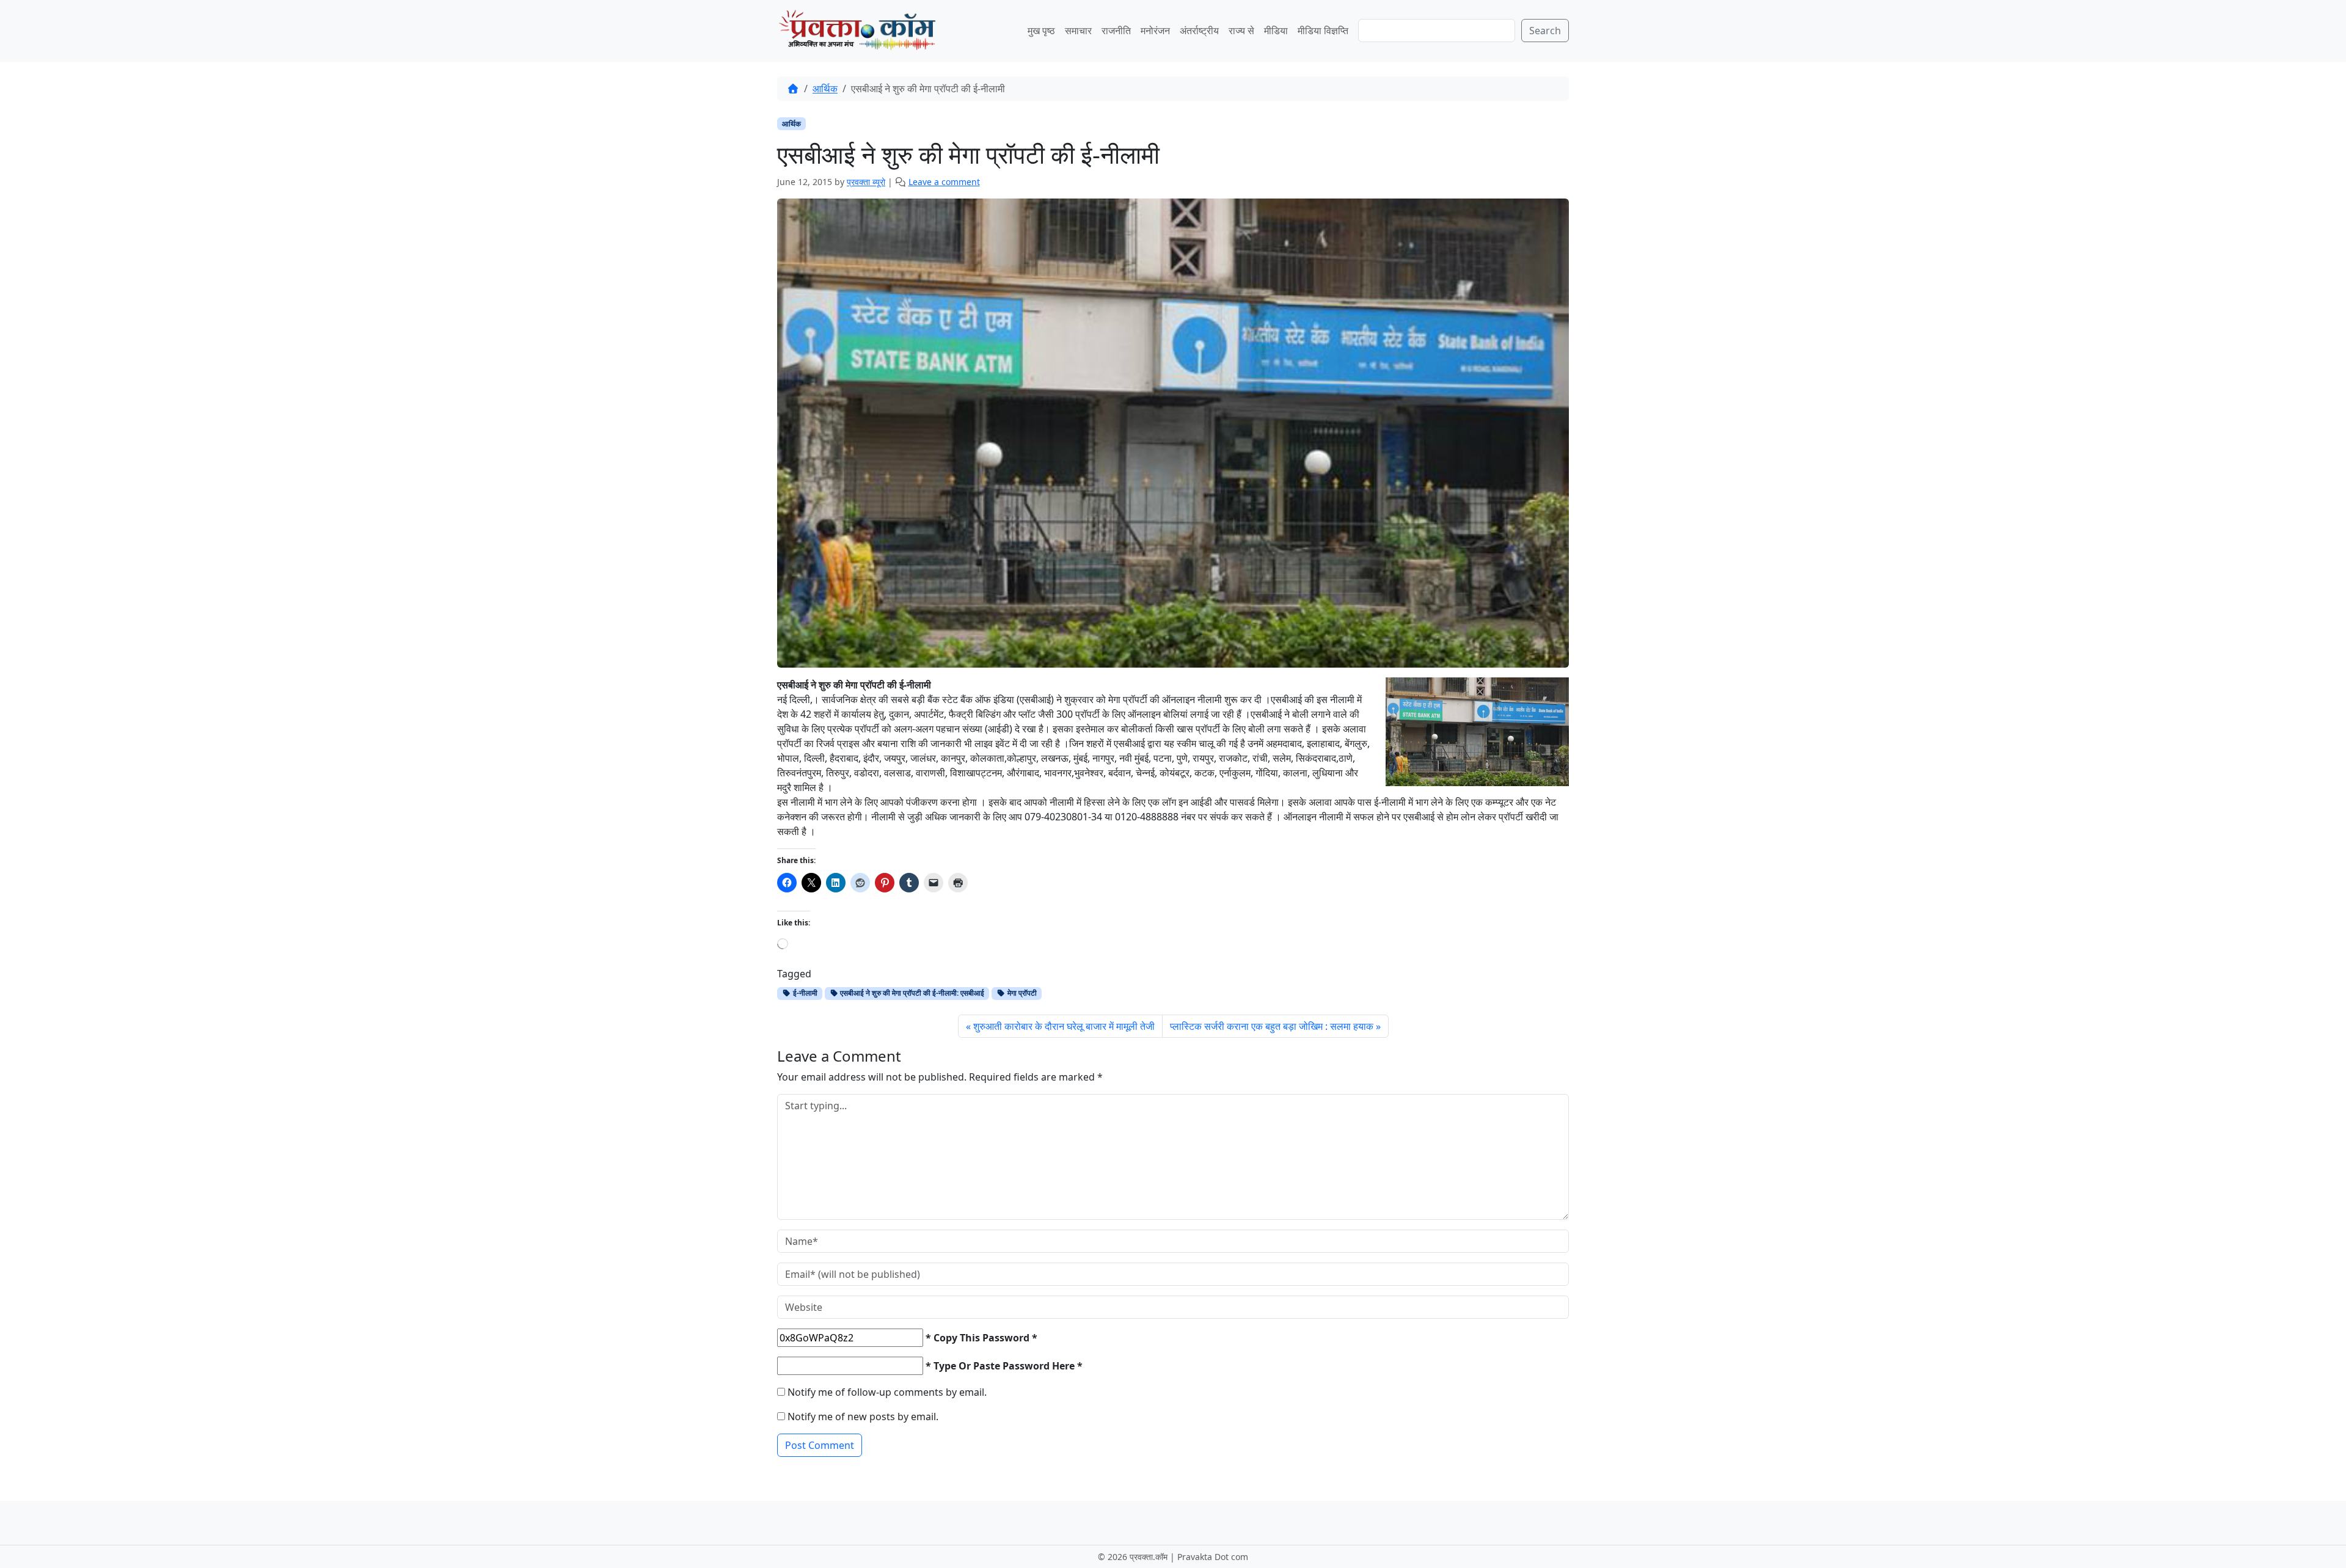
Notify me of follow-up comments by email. (887, 1392)
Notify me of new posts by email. (863, 1417)
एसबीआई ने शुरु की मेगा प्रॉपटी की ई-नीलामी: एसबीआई (911, 993)
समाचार (1078, 31)
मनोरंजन (1155, 31)
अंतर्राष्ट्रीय (1199, 31)
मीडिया (1276, 31)
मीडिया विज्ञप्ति (1323, 31)
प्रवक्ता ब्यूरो (866, 182)
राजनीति (1116, 31)
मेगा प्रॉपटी (1021, 993)
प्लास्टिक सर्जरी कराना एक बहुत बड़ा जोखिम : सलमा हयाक (1272, 1026)
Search (1545, 31)
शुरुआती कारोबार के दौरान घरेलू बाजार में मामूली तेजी (1064, 1026)
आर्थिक (825, 89)
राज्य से (1241, 31)
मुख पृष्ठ (1041, 31)
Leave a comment (944, 182)
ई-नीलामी (804, 993)
